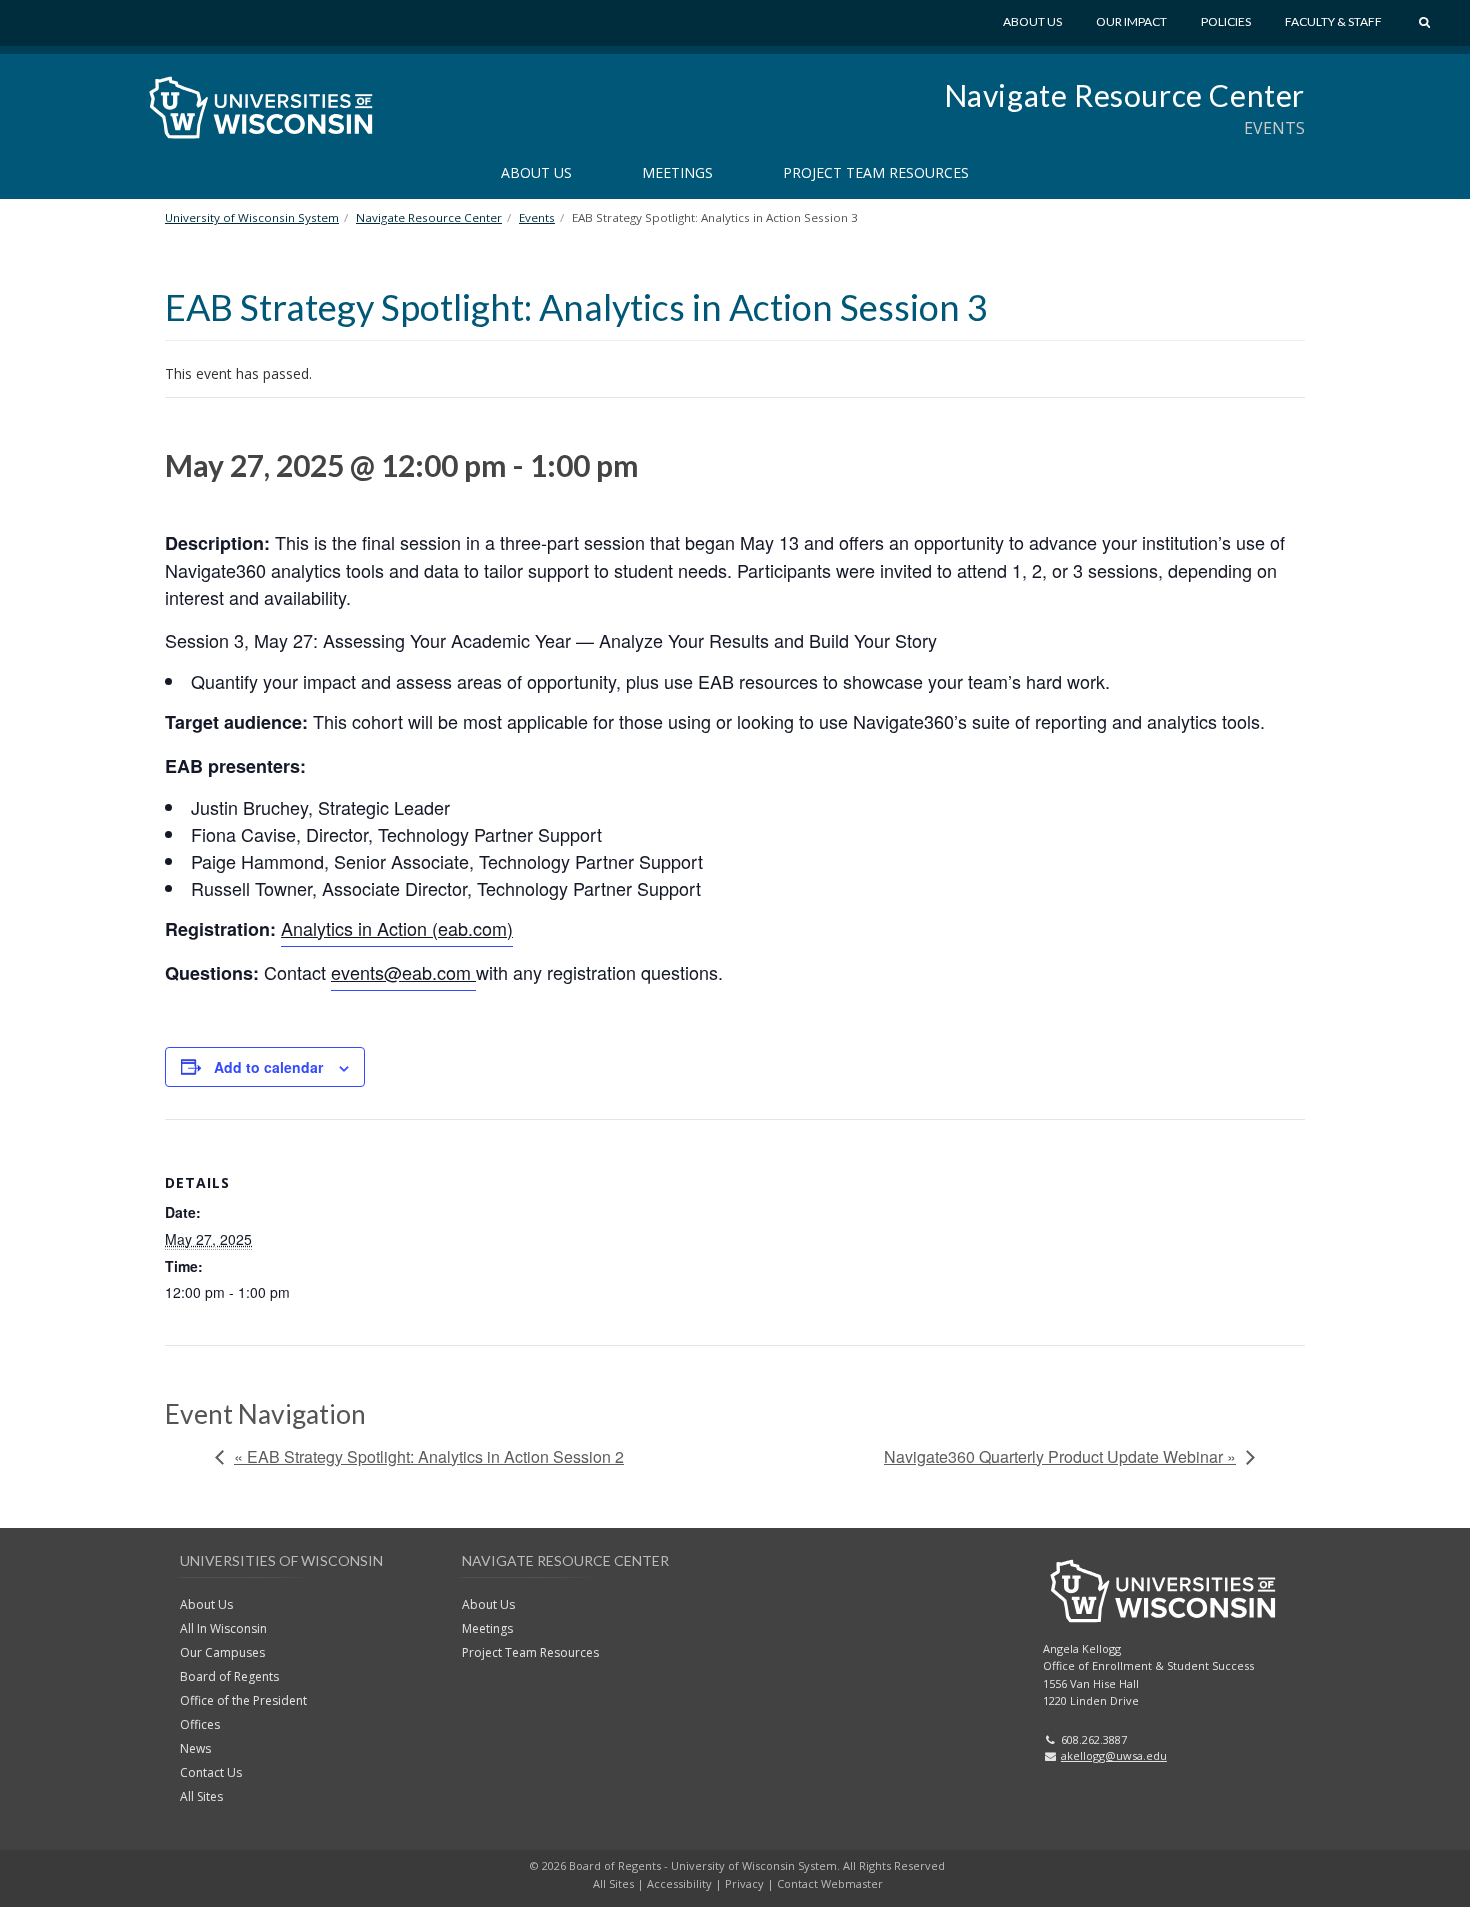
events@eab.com (403, 972)
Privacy (744, 1883)
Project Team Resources (876, 172)
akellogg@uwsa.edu (1114, 1755)
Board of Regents (229, 1676)
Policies (1226, 21)
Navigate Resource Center (1124, 95)
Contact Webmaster (830, 1883)
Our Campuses (222, 1652)
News (195, 1748)
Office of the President (243, 1700)
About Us (1032, 21)
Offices (200, 1724)
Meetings (677, 172)
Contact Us (211, 1772)
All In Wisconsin (223, 1628)
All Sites (201, 1796)
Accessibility (679, 1883)
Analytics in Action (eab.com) (397, 928)
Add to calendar (268, 1067)
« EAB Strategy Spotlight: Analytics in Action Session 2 (429, 1456)
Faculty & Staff (1333, 21)
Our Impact (1131, 21)
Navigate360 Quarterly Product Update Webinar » (1060, 1456)
